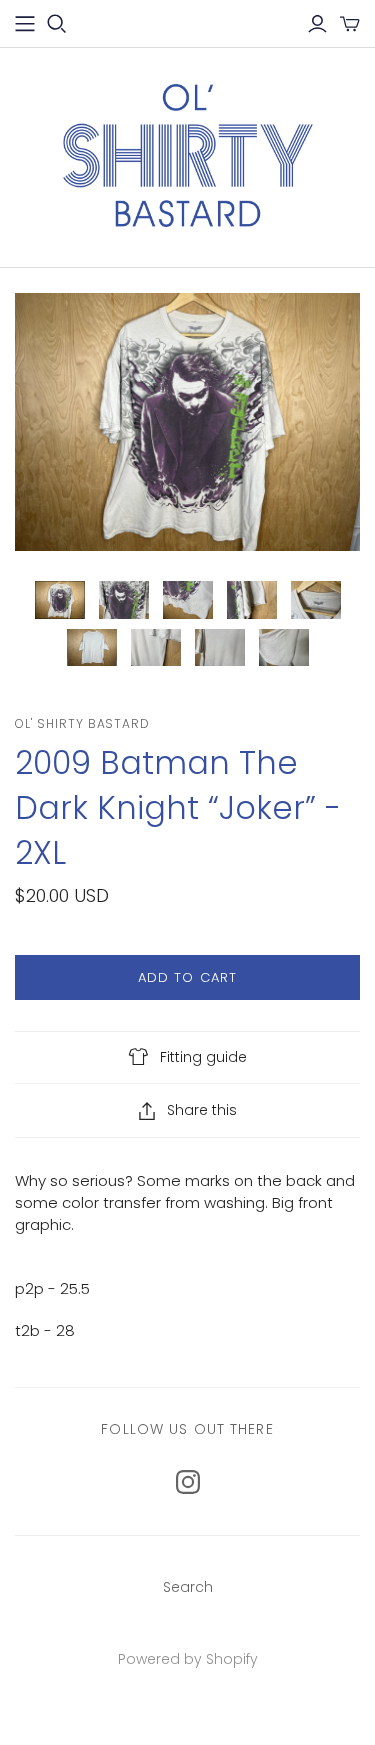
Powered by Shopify (188, 1659)
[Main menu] (25, 24)
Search (188, 1587)
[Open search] (57, 24)
